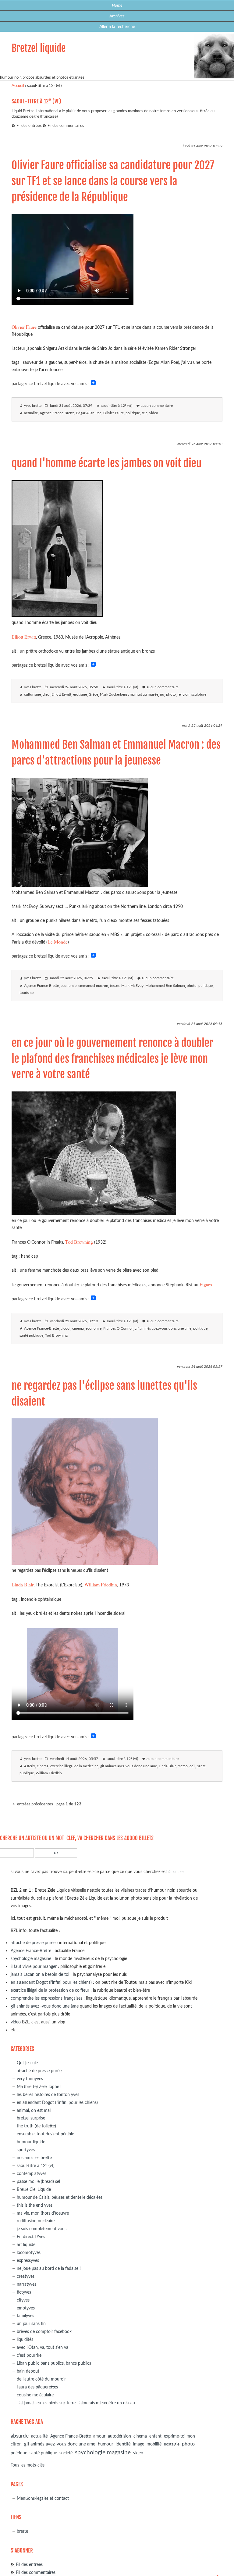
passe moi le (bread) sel (38, 2182)
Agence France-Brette (57, 413)
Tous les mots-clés (28, 2465)
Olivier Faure (24, 327)
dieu (46, 695)
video (154, 413)
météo (183, 1766)
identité (123, 2444)
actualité (31, 413)
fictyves (24, 2292)
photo (171, 695)
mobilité (154, 2444)
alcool (66, 1329)
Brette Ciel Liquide (34, 2189)
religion (184, 695)
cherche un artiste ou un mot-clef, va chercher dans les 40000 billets (77, 1838)
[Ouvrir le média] (57, 615)
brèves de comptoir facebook (44, 2332)
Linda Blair (23, 1584)
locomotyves (29, 2253)
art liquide (26, 2245)
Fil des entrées (29, 126)
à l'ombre (176, 1872)
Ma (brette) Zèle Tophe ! (39, 2087)
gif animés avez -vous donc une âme (45, 2006)
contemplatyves (32, 2174)
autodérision (119, 2436)
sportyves (26, 2150)
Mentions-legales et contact (43, 2498)
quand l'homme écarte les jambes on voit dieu (106, 463)
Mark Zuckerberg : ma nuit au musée (129, 695)
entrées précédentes (35, 1804)
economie (69, 986)
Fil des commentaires (66, 126)
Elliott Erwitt (24, 637)
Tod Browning (79, 1242)
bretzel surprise (31, 2118)
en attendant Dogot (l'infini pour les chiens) (51, 1982)
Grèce (93, 695)
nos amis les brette (34, 2158)
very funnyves (30, 2079)
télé (145, 413)
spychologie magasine (31, 1959)
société (66, 2453)
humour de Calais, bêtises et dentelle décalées (60, 2197)
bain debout (28, 2371)
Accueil (18, 86)
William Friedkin (101, 1584)
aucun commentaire (157, 406)
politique (133, 413)
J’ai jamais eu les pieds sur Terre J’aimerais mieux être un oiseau (76, 2403)
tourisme (27, 993)
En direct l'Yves (31, 2237)
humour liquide (31, 2142)
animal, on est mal (34, 2110)
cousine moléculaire (35, 2395)
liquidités (25, 2340)
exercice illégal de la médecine (74, 1766)
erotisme (80, 695)
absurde (20, 2436)
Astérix (30, 1766)
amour (99, 2436)
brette (22, 2531)
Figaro (206, 1284)
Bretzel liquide (39, 48)
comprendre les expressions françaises (46, 1998)
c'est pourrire (29, 2355)
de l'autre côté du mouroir (41, 2379)
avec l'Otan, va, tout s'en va (43, 2347)
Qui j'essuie (27, 2063)
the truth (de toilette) (36, 2126)
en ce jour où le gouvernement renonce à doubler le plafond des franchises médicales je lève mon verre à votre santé (112, 1059)
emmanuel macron (93, 986)
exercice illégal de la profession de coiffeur (50, 1990)
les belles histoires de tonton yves (48, 2095)
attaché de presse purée (33, 1943)
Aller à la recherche (117, 27)
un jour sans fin (31, 2324)
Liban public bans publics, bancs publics (54, 2363)
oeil (192, 1766)
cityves (23, 2300)
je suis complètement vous (42, 2229)
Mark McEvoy (132, 986)
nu (162, 695)
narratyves (27, 2284)
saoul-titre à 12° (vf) (117, 406)
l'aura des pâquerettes (37, 2387)
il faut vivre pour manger (34, 1967)
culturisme (32, 695)
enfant (155, 2436)
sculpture (199, 695)
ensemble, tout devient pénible (45, 2134)
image (139, 2444)
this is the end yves (35, 2205)
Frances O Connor (118, 1329)
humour (105, 2444)
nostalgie (172, 2444)
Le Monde (58, 942)
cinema (78, 1329)
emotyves (26, 2308)
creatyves (26, 2276)
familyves (25, 2316)
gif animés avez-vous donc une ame (163, 1329)
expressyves (28, 2261)
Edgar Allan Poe (89, 413)
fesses (115, 986)
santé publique (31, 1336)
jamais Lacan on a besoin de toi (40, 1974)
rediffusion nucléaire (36, 2221)
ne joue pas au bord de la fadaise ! (49, 2268)
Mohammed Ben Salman (165, 986)
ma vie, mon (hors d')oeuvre (43, 2213)
